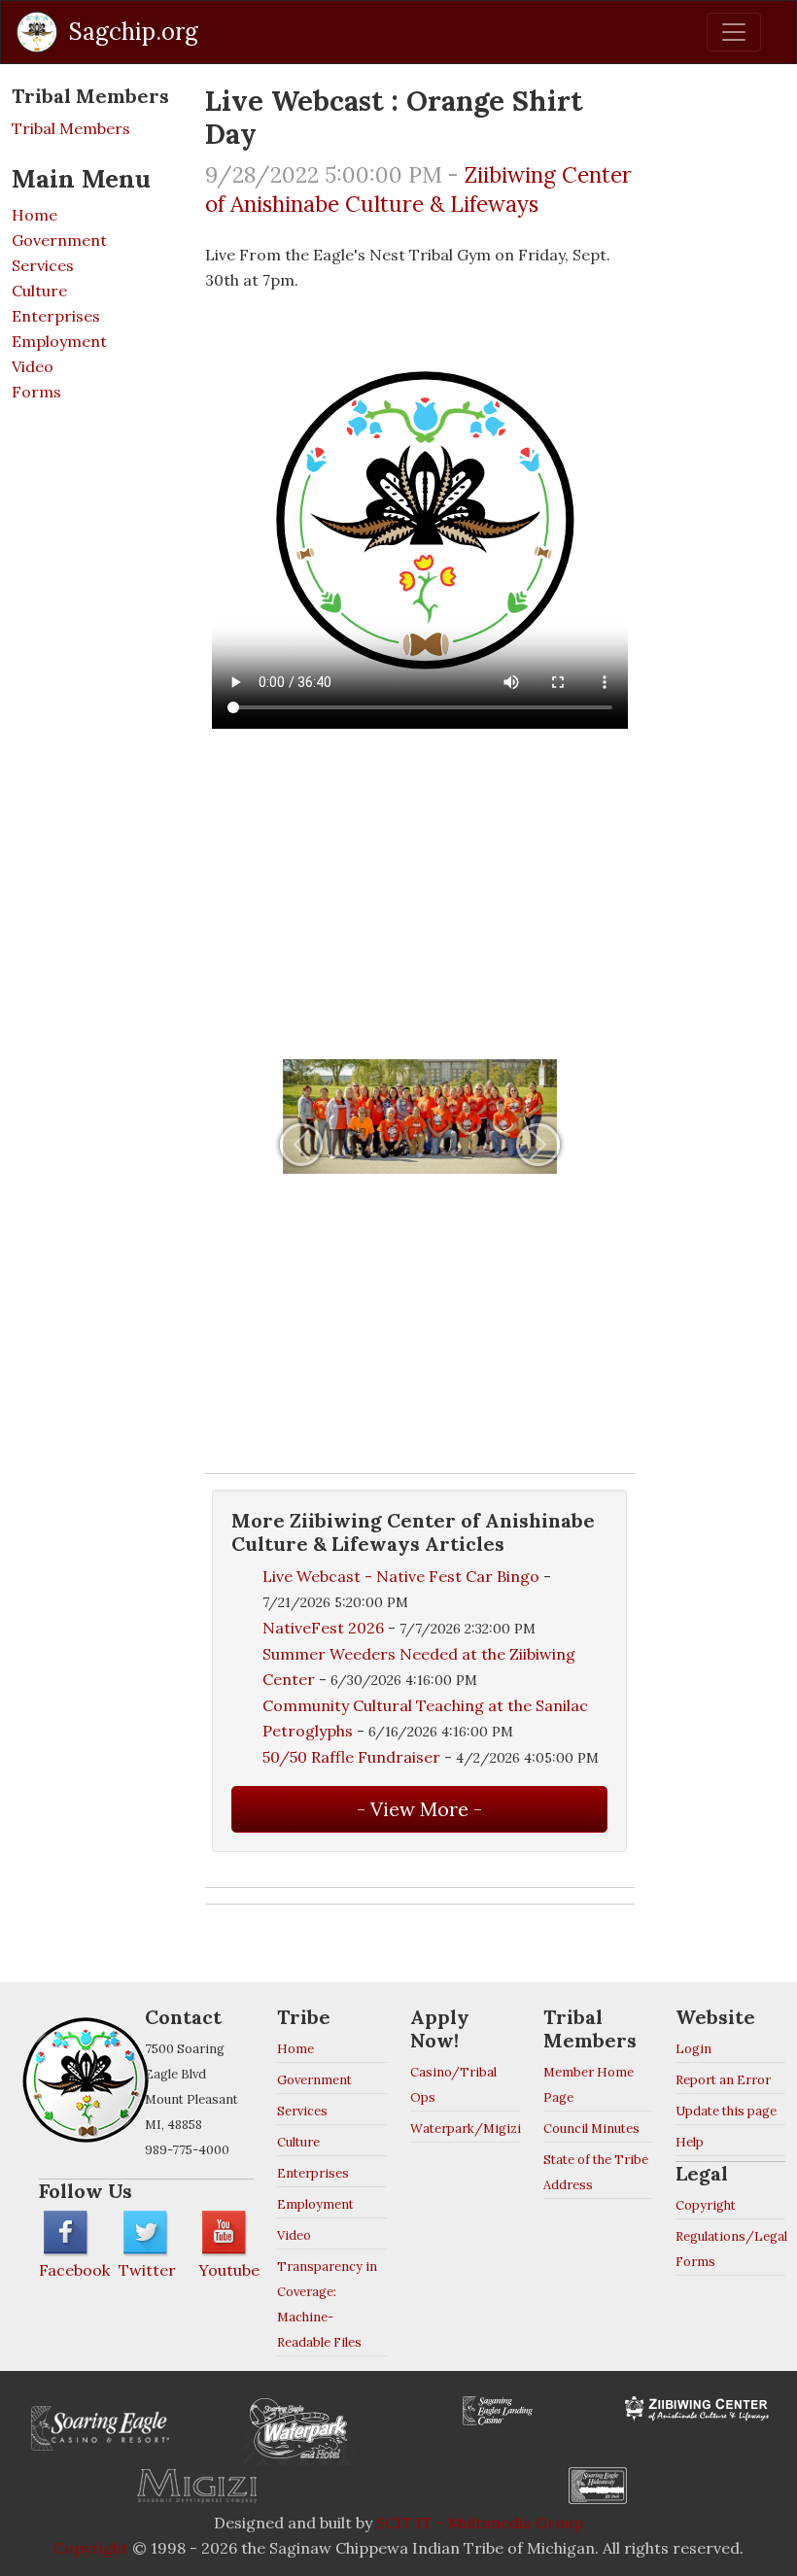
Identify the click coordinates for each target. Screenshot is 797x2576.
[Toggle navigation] (734, 32)
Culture (39, 291)
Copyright (706, 2205)
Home (35, 215)
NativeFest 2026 (323, 1628)
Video (33, 366)
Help (690, 2142)
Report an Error (723, 2080)
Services (43, 265)
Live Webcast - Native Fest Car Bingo (403, 1576)
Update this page (726, 2111)
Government (59, 240)
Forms (36, 392)
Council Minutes (591, 2129)
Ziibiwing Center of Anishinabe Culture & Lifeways (418, 189)
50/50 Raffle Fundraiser (351, 1757)
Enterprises (56, 316)
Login (693, 2049)
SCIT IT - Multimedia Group (480, 2523)
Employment (59, 341)
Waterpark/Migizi (466, 2129)
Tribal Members (71, 128)
